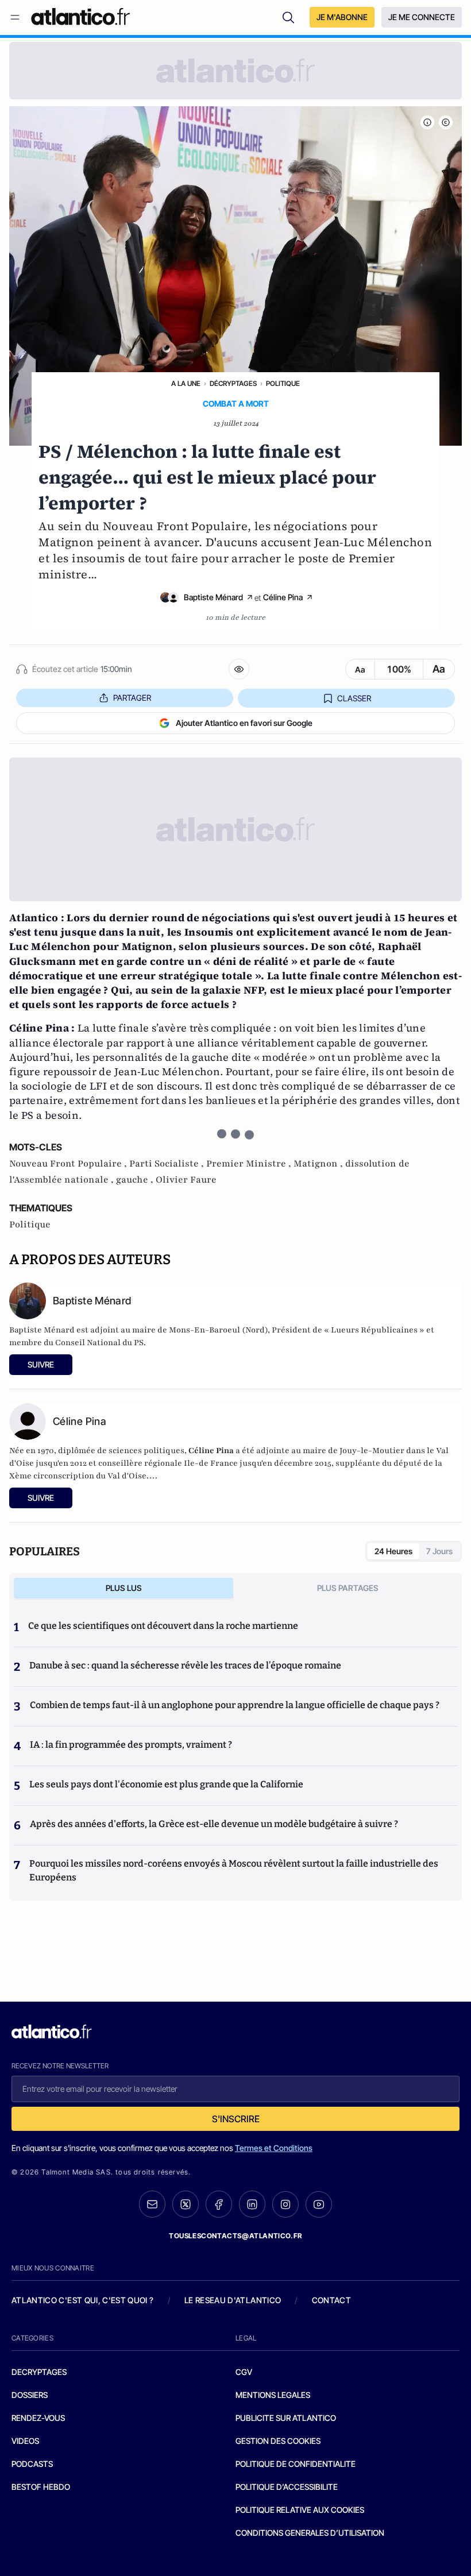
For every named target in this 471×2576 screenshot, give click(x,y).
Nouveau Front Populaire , (69, 1164)
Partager (132, 698)
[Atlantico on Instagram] (285, 2204)
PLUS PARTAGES (348, 1588)
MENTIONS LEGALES (273, 2395)
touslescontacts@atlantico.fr (235, 2236)
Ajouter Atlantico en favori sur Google (244, 723)
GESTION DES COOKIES (278, 2441)
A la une (186, 383)
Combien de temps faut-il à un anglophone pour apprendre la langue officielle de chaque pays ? (235, 1705)
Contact (331, 2300)
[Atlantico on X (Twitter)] (186, 2204)
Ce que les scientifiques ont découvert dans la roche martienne (163, 1626)
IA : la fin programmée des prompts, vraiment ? (131, 1745)
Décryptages (233, 383)
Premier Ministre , (250, 1164)
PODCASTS (32, 2464)
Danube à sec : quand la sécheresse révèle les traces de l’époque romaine (185, 1665)
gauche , (136, 1180)
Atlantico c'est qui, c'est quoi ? (83, 2300)
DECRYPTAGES (39, 2372)
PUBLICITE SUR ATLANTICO (286, 2418)
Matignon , (319, 1164)
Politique (283, 383)
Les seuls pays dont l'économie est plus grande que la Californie (166, 1784)
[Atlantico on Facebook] (219, 2204)
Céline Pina (283, 597)
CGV (244, 2372)
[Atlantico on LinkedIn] (252, 2204)
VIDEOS (25, 2441)
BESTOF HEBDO (41, 2487)
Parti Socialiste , (168, 1164)
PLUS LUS (124, 1588)
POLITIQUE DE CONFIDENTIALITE (296, 2464)
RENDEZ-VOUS (38, 2418)
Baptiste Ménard (213, 597)
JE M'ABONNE (342, 17)
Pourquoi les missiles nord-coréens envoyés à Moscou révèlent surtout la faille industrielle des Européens (234, 1870)
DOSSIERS (30, 2395)
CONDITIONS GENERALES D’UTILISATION (310, 2533)
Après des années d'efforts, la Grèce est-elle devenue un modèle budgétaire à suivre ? (214, 1824)
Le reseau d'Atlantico (233, 2300)
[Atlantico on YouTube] (319, 2204)
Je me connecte (422, 17)
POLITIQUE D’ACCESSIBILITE (287, 2487)
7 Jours (439, 1551)
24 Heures (393, 1551)
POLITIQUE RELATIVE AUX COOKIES (300, 2510)
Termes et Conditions (274, 2148)
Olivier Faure (186, 1180)
